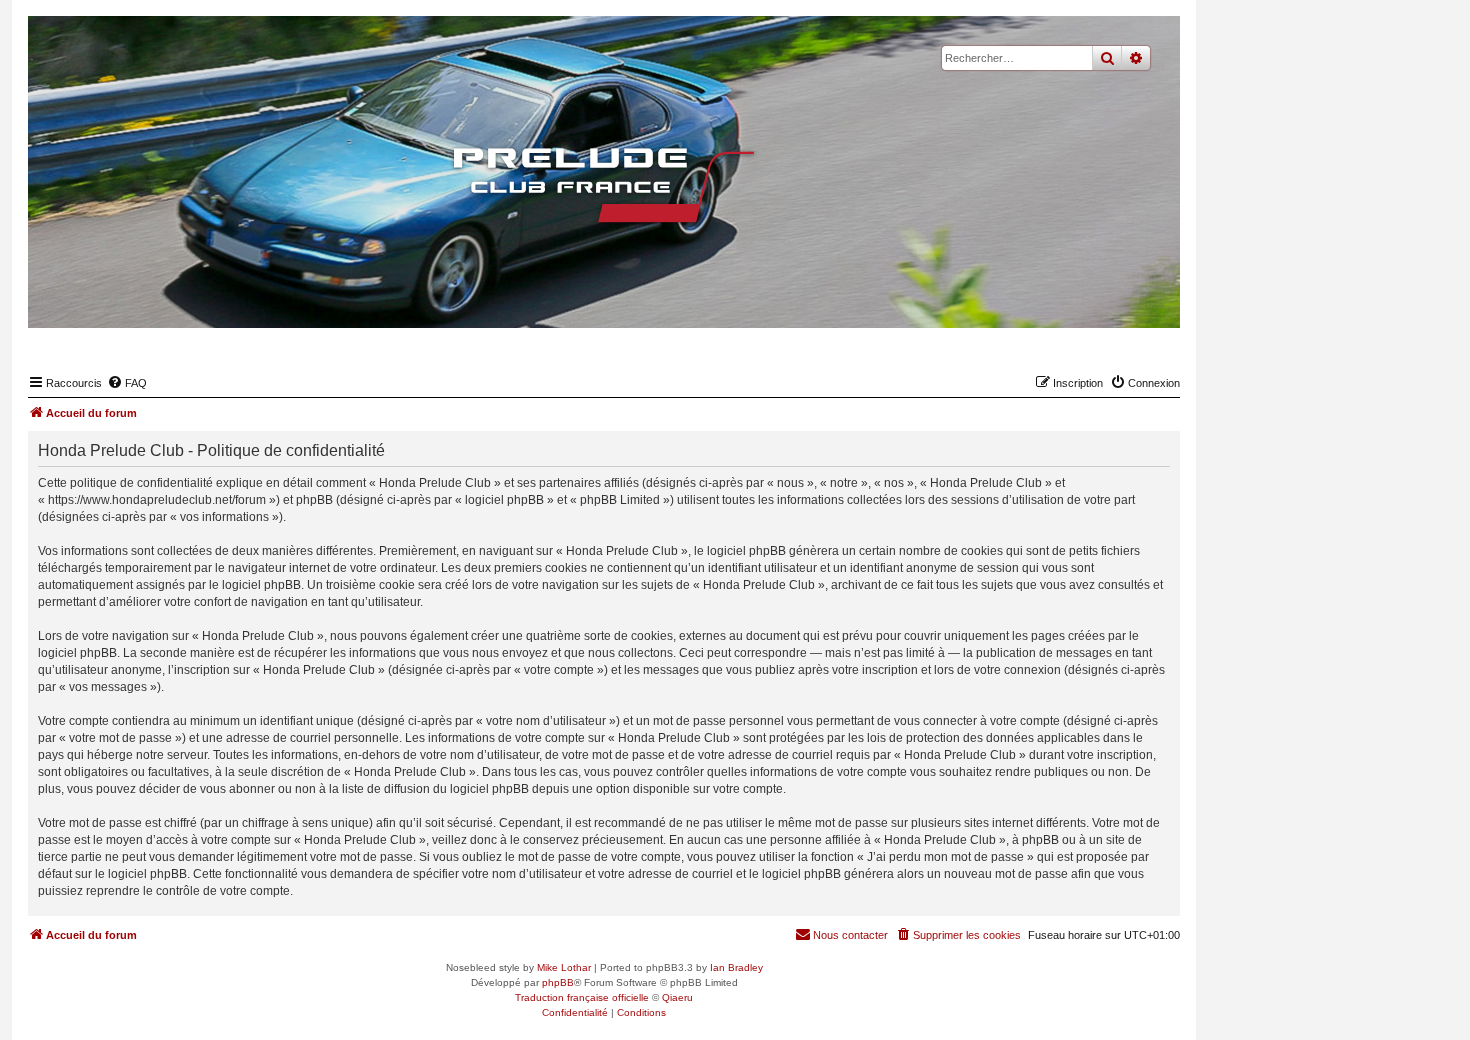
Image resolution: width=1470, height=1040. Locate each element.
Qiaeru (677, 997)
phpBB (558, 982)
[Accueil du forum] (604, 185)
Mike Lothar (564, 967)
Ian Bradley (736, 967)
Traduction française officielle (582, 997)
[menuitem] (127, 383)
